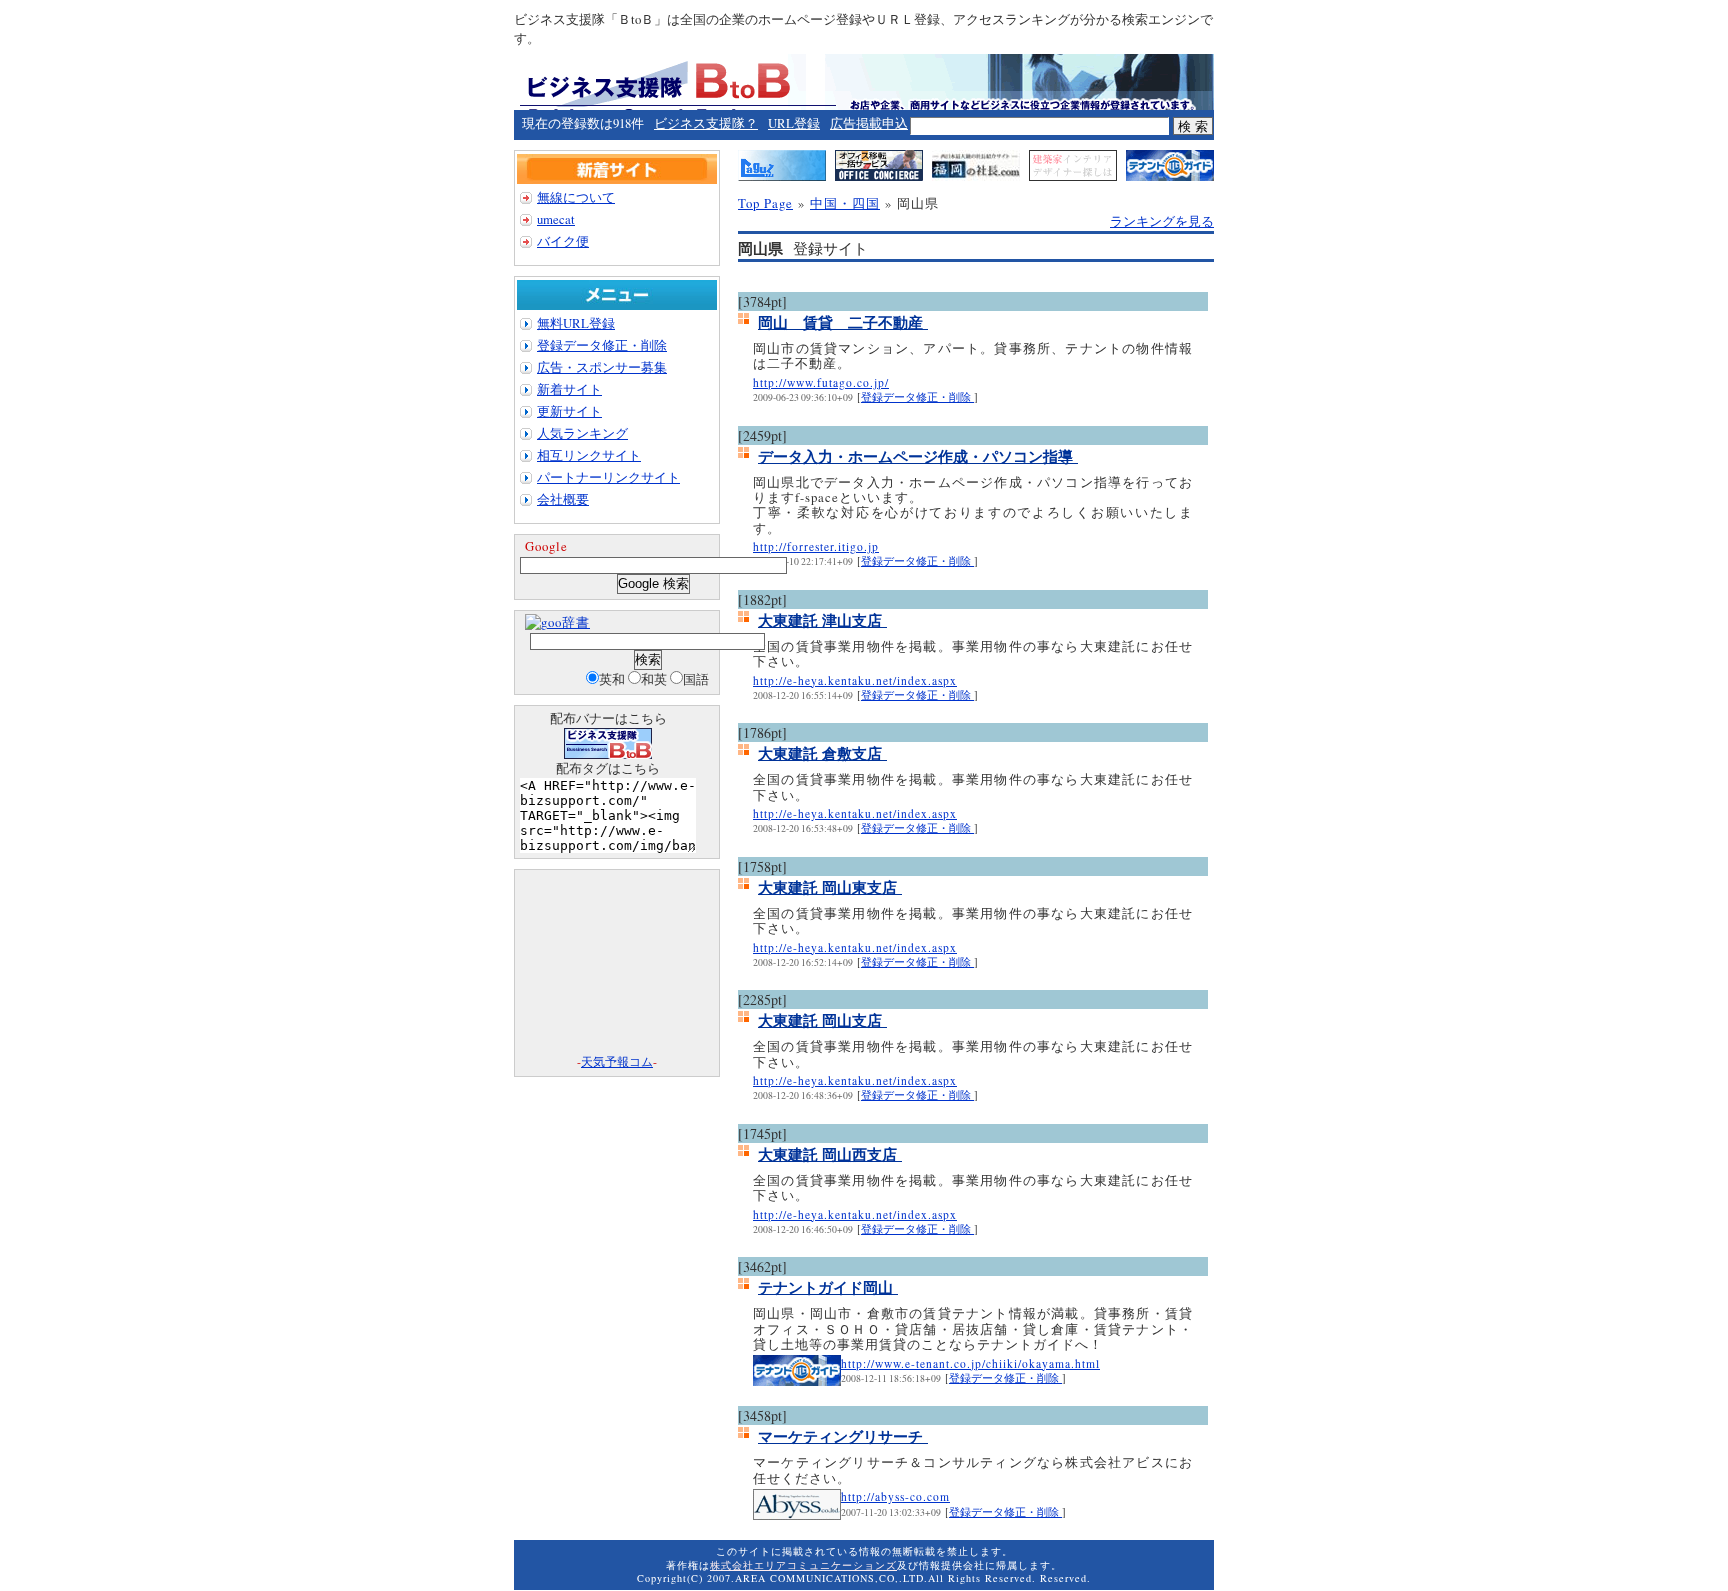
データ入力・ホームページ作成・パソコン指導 (918, 456)
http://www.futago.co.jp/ (821, 382)
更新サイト (569, 411)
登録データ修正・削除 (917, 397)
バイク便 (563, 241)
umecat (556, 219)
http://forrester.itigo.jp (816, 546)
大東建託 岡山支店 (822, 1020)
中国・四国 (845, 203)
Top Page (765, 203)
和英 (654, 679)
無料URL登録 (576, 323)
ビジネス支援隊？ (706, 123)
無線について (576, 197)
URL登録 (794, 123)
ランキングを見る (1162, 221)
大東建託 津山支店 (822, 620)
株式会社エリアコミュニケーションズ (803, 1565)
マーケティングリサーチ (843, 1436)
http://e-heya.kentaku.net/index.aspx (855, 680)
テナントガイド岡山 (828, 1287)
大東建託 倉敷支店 (822, 753)
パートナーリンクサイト (608, 477)
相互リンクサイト (589, 455)
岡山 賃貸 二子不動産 (843, 322)
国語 (696, 679)
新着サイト (569, 389)
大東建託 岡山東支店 (830, 887)
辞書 (576, 622)
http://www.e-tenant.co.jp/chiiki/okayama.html (970, 1363)
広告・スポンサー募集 (602, 367)
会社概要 (563, 499)
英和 (612, 679)
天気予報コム (617, 1061)
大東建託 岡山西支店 (830, 1154)
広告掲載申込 (869, 123)
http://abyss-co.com (895, 1496)
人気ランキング (582, 433)
